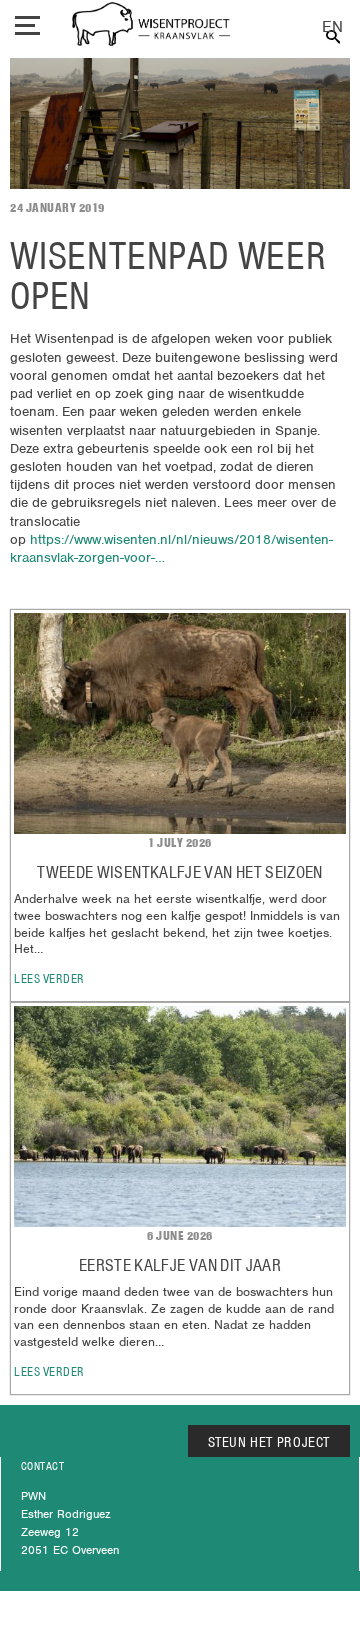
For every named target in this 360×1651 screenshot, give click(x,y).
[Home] (151, 26)
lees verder (49, 978)
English (332, 27)
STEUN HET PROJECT (269, 1442)
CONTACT (42, 1466)
